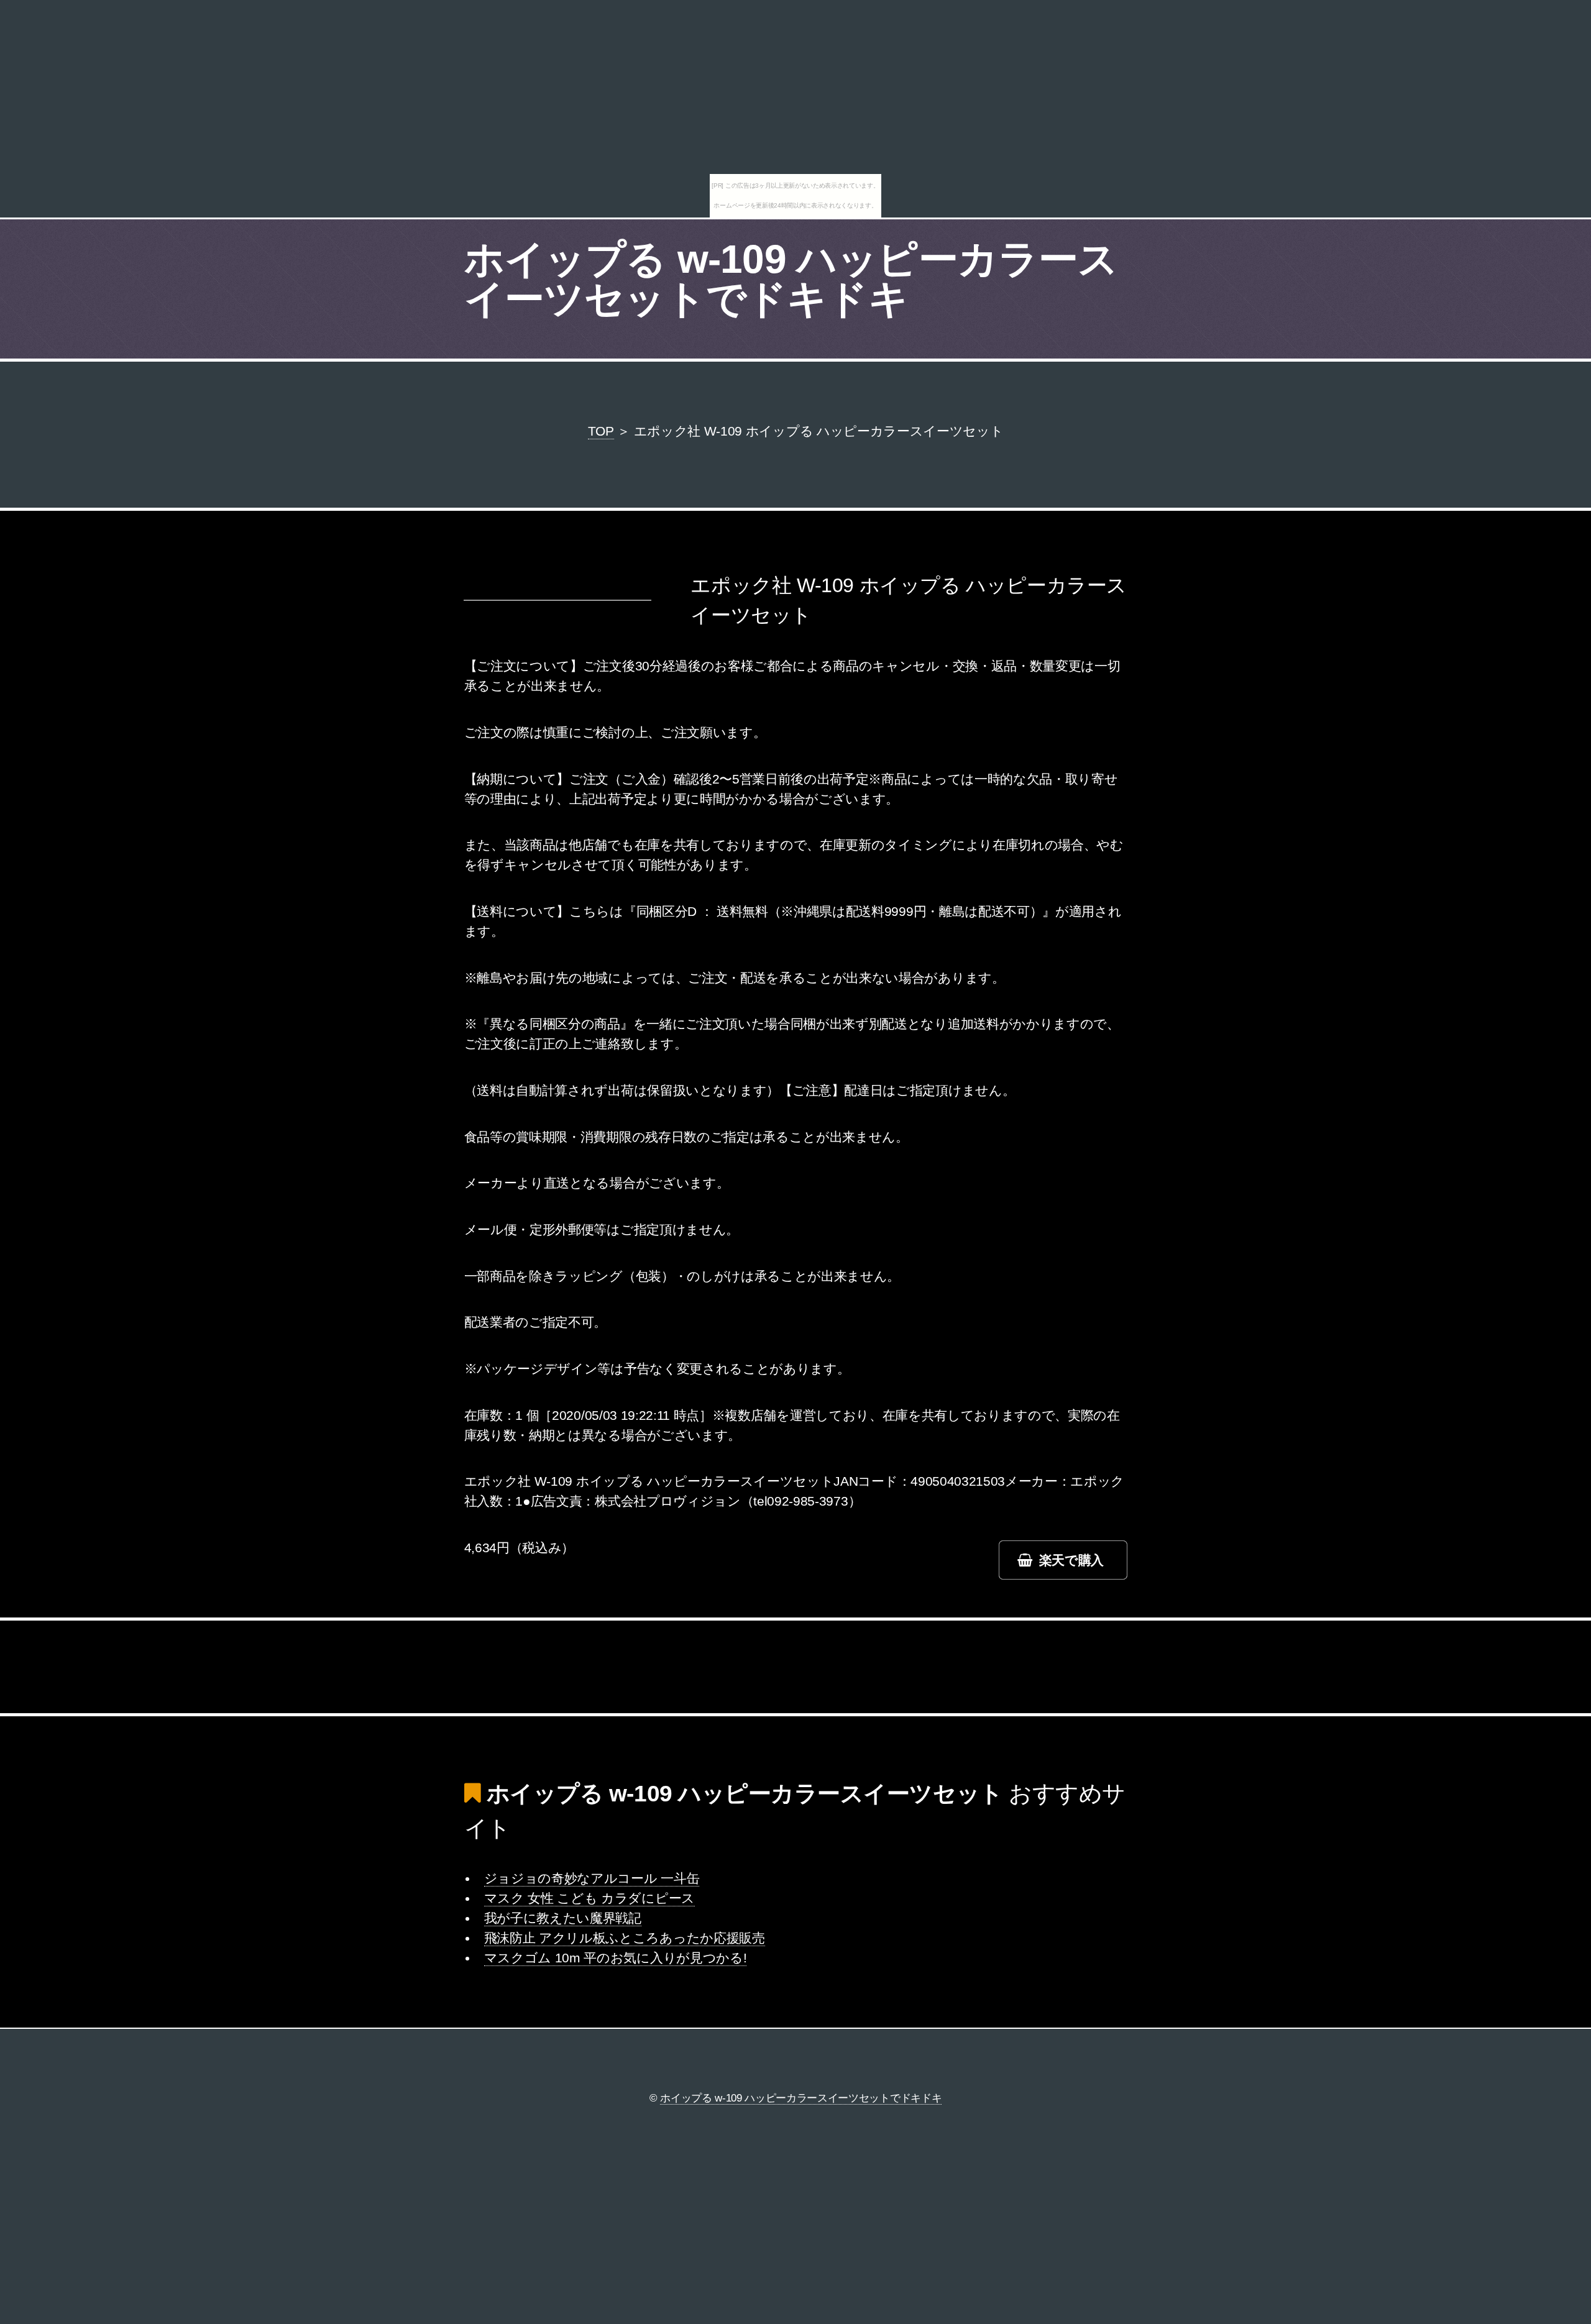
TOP (601, 431)
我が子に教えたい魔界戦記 (563, 1918)
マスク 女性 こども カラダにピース (589, 1898)
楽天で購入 (1071, 1560)
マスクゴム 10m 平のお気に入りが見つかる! (616, 1958)
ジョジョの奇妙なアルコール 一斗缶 (592, 1878)
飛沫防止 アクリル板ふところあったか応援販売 (625, 1938)
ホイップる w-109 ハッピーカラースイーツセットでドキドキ (791, 279)
